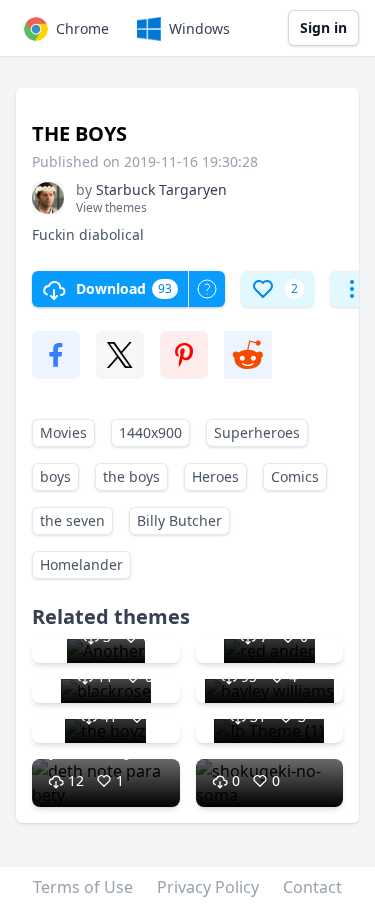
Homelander (81, 564)
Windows (199, 28)
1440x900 (150, 432)
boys (55, 476)
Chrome (82, 28)
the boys (131, 476)
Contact (312, 887)
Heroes (215, 476)
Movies (63, 432)
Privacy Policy (208, 887)
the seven (72, 520)
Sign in (323, 27)
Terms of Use (83, 887)
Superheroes (257, 432)
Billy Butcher (179, 520)
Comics (295, 476)
